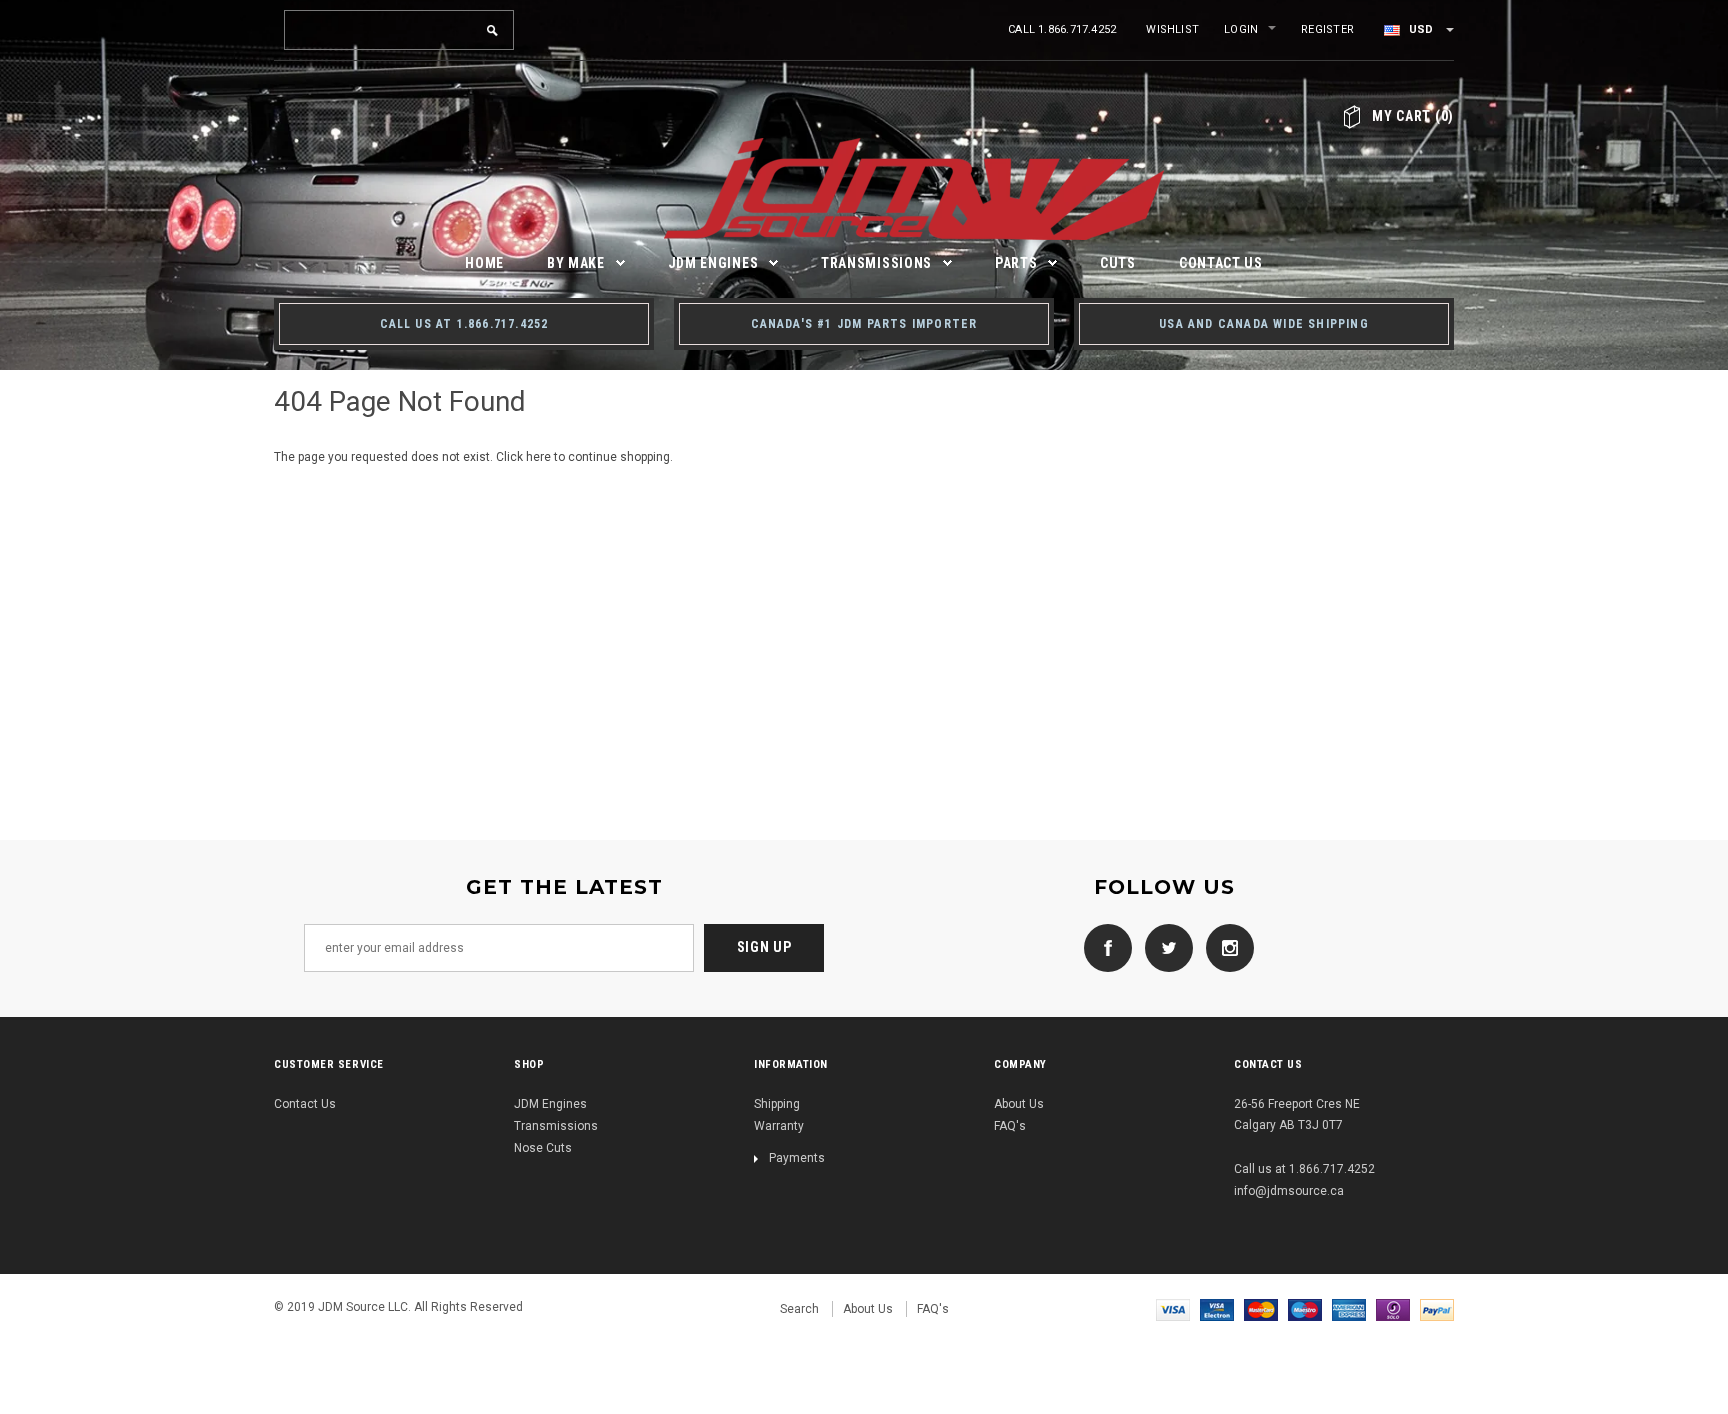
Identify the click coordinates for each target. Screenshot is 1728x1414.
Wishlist (1172, 29)
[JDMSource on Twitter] (1164, 947)
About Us (1019, 1104)
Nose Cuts (543, 1148)
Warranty (779, 1126)
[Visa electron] (1217, 1309)
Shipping (777, 1104)
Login (1241, 29)
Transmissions (556, 1126)
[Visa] (1173, 1309)
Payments (797, 1158)
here (538, 457)
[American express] (1349, 1309)
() (1413, 116)
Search (799, 1309)
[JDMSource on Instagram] (1225, 947)
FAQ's (1010, 1126)
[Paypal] (1437, 1309)
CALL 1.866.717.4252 (1062, 29)
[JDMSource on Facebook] (1103, 947)
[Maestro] (1305, 1309)
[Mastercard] (1261, 1309)
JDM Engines (550, 1104)
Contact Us (305, 1104)
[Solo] (1393, 1309)
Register (1327, 29)
